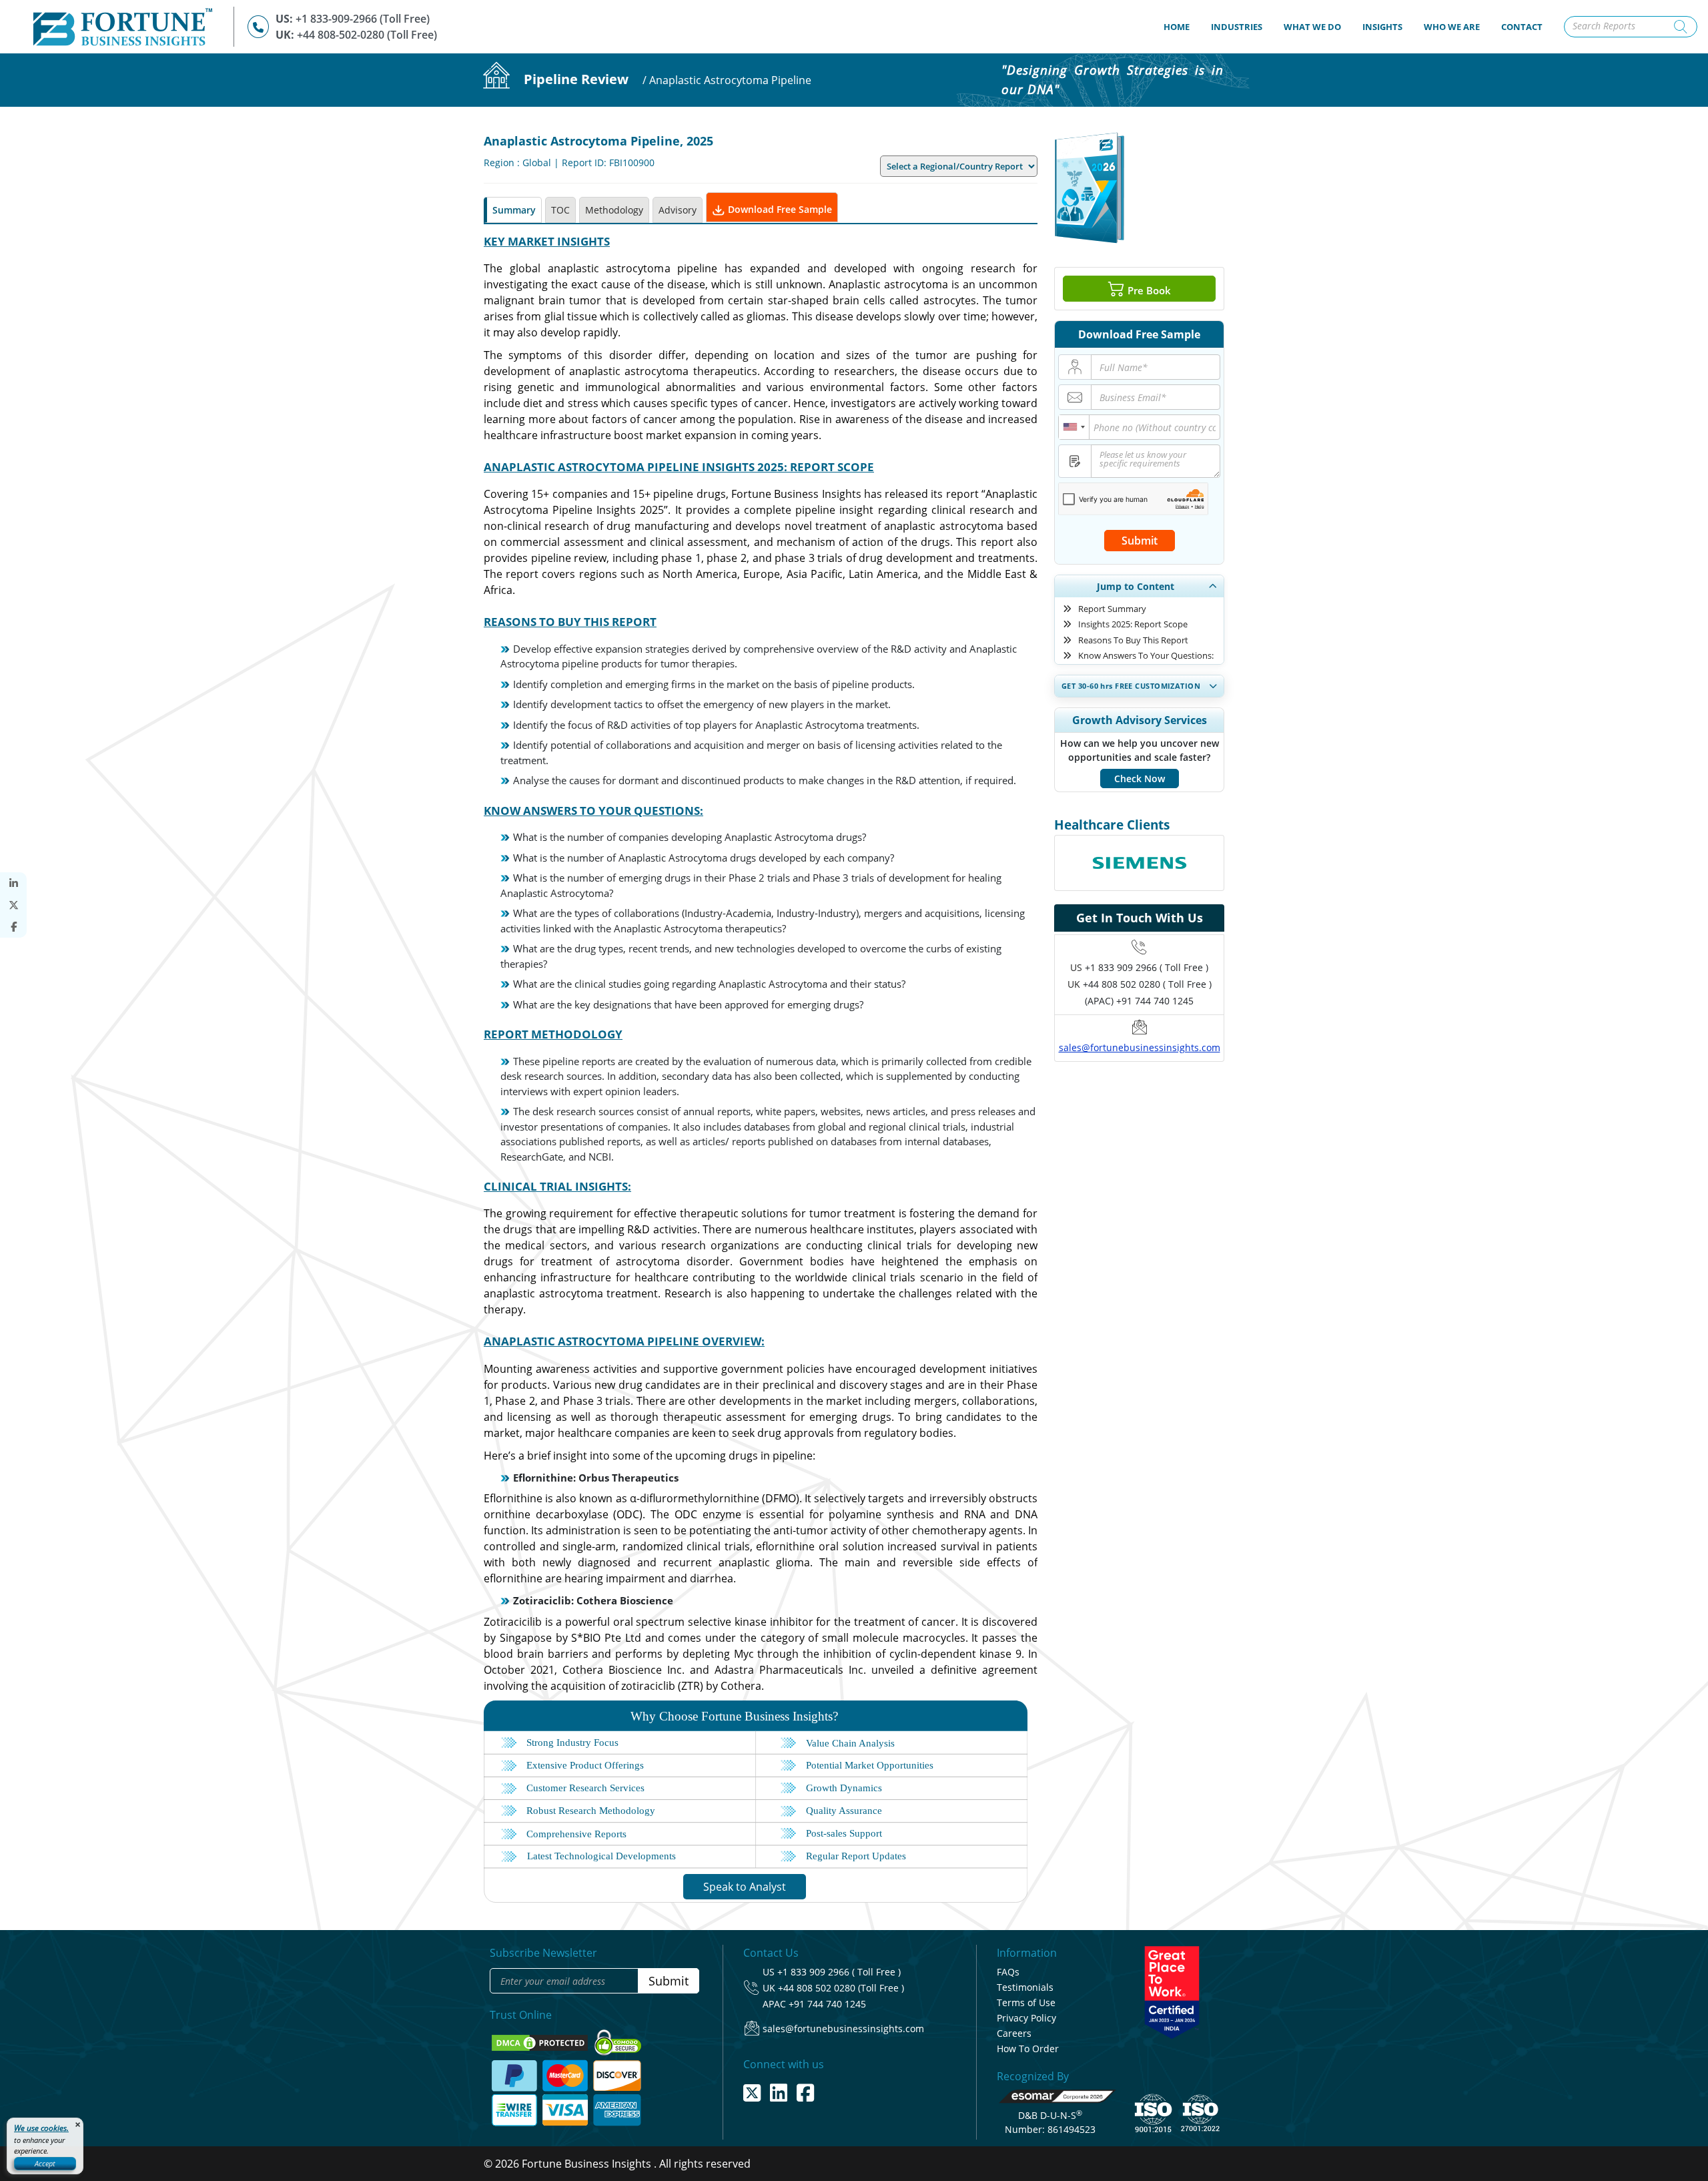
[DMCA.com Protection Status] (541, 2042)
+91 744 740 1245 (827, 2004)
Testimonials (1025, 1987)
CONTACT (1522, 27)
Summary (514, 210)
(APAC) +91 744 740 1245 (1139, 1001)
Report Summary (1112, 609)
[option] (1139, 848)
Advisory (678, 210)
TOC (560, 210)
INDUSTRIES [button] (1237, 27)
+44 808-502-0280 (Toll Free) (367, 35)
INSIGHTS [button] (1382, 27)
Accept (45, 2163)
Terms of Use (1026, 2002)
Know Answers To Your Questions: (1146, 655)
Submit (1140, 541)
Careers (1014, 2033)
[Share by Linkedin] (13, 883)
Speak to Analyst (745, 1887)
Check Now (1140, 778)
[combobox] (1074, 427)
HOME (1182, 26)
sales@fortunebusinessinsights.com (1140, 1047)
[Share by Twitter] (13, 905)
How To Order (1028, 2049)
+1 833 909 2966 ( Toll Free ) (1147, 967)
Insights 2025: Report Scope (1133, 624)
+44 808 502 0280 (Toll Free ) (841, 1988)
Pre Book (1148, 290)
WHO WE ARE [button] (1452, 27)
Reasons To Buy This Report (1133, 640)
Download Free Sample (779, 209)
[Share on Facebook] (13, 927)
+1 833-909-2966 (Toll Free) (363, 19)
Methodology (614, 210)
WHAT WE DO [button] (1312, 27)
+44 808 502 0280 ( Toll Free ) (1147, 984)
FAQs (1008, 1972)
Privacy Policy (1026, 2018)
